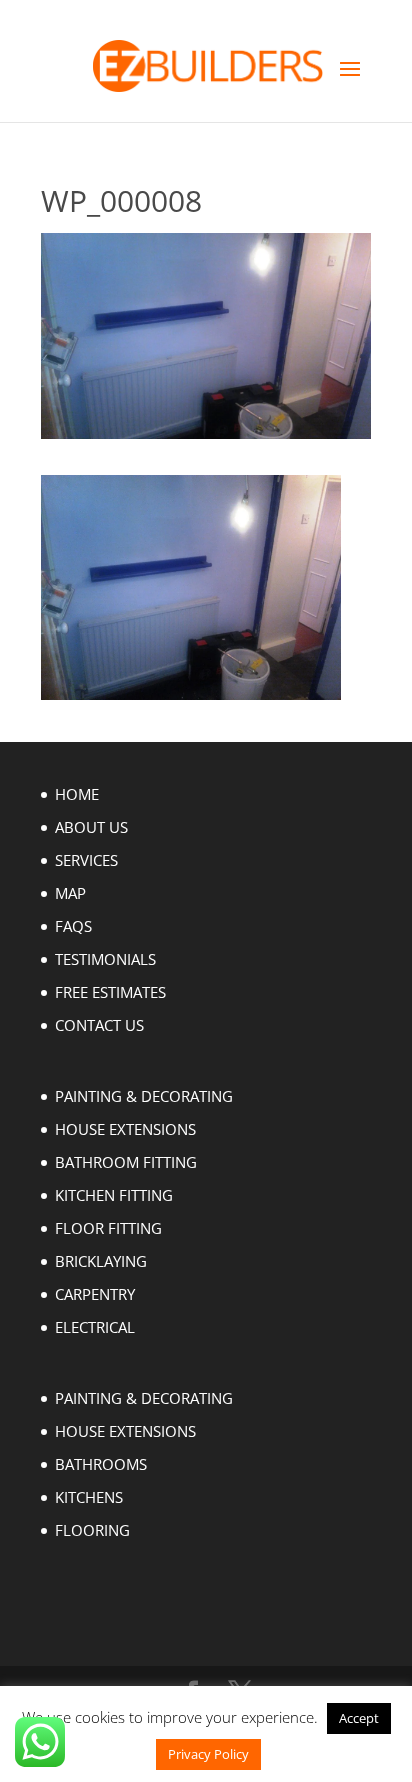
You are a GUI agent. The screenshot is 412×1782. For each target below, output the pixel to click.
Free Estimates (110, 992)
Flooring (92, 1530)
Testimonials (105, 959)
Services (86, 860)
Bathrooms (101, 1464)
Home (77, 794)
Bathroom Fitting (126, 1162)
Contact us (99, 1025)
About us (91, 827)
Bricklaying (101, 1261)
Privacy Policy (208, 1754)
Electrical (95, 1327)
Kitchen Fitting (114, 1195)
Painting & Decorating (144, 1096)
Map (70, 893)
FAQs (73, 926)
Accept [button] (359, 1718)
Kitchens (89, 1497)
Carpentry (95, 1294)
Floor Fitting (108, 1228)
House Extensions (125, 1129)
